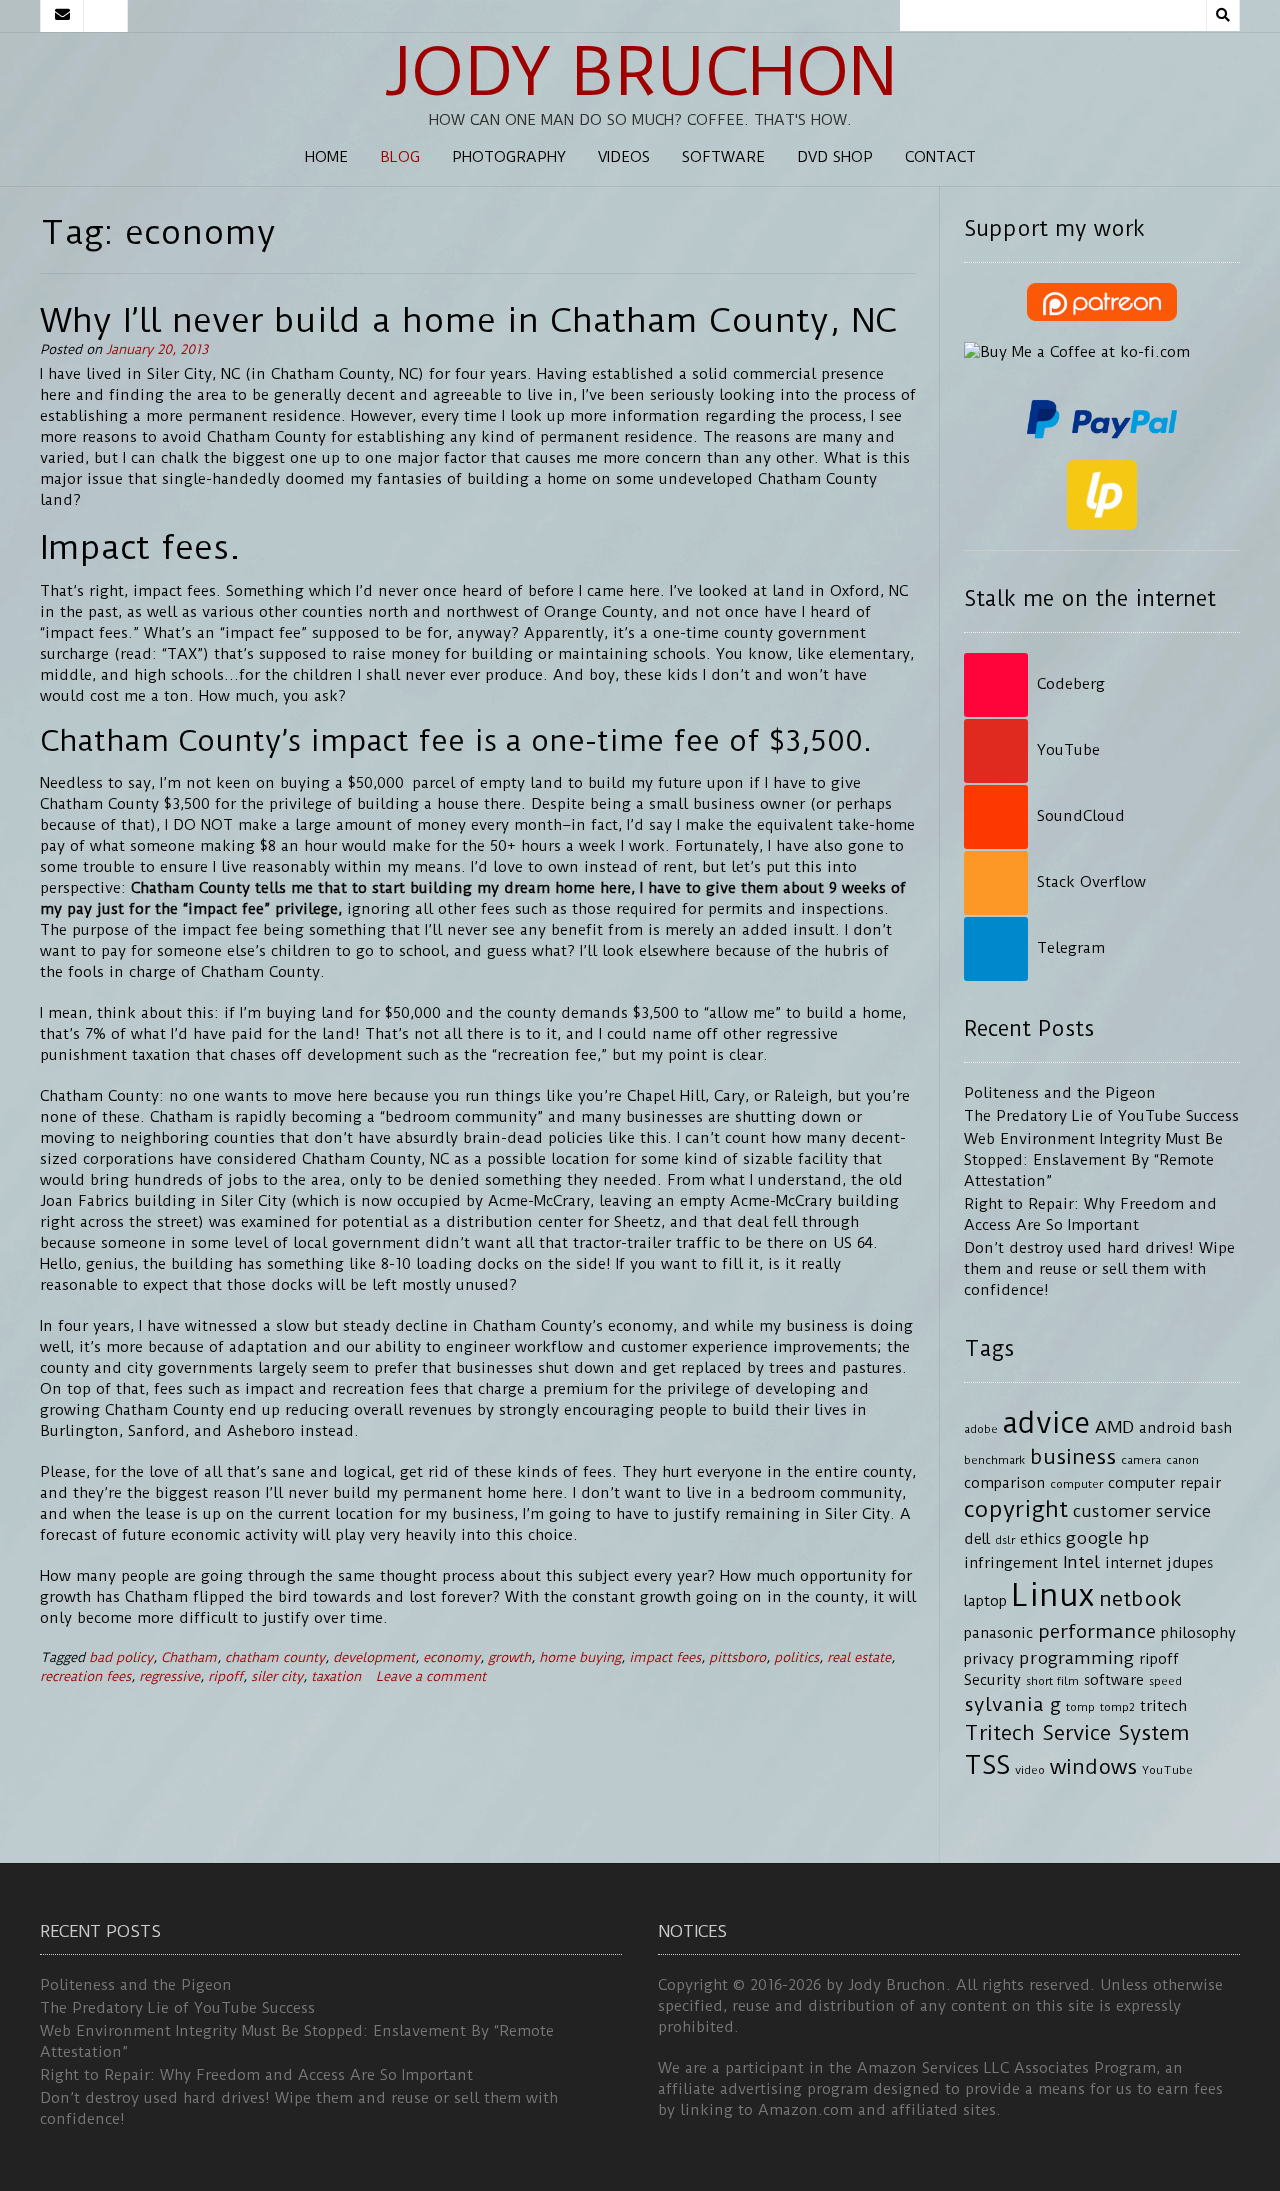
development (374, 1657)
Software (723, 157)
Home (326, 157)
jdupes (1190, 1563)
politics (796, 1657)
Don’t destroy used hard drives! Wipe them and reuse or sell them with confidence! (1099, 1269)
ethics (1040, 1539)
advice (1046, 1423)
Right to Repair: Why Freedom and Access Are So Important (256, 2075)
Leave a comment (431, 1676)
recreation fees (85, 1676)
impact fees (665, 1657)
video (1030, 1770)
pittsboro (737, 1657)
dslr (1005, 1540)
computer (1076, 1484)
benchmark (994, 1460)
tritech (1163, 1706)
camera (1141, 1460)
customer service (1142, 1511)
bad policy (121, 1657)
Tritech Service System (1077, 1733)
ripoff (225, 1676)
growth (509, 1657)
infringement (1011, 1563)
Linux (1053, 1595)
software (1114, 1680)
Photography (509, 157)
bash (1216, 1428)
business (1073, 1457)
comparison (1004, 1483)
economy (451, 1657)
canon (1182, 1460)
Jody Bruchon (640, 72)
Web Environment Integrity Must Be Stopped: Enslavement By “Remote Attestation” (1093, 1160)
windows (1093, 1767)
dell (977, 1539)
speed (1165, 1681)
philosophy (1198, 1633)
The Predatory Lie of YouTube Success (1101, 1116)
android (1167, 1428)
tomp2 (1117, 1707)
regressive (169, 1676)
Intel (1081, 1562)
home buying (580, 1657)
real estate (859, 1657)
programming (1076, 1658)
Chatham (189, 1657)
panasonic (998, 1633)
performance (1097, 1631)
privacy (989, 1659)
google (1094, 1538)
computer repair (1164, 1483)
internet (1133, 1563)
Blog (400, 157)
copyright (1016, 1509)
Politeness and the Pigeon (1060, 1093)
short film (1052, 1681)
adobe (981, 1429)
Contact (940, 157)
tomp (1080, 1707)
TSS (987, 1765)
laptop (985, 1601)
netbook (1140, 1599)
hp (1139, 1538)
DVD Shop (835, 157)
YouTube (1167, 1770)
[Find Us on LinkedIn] (106, 16)
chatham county (275, 1657)
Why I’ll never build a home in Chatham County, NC (468, 320)
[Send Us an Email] (62, 16)
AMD (1114, 1427)
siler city (277, 1676)
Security (992, 1680)
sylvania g (1012, 1704)
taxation (336, 1676)
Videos (624, 157)
